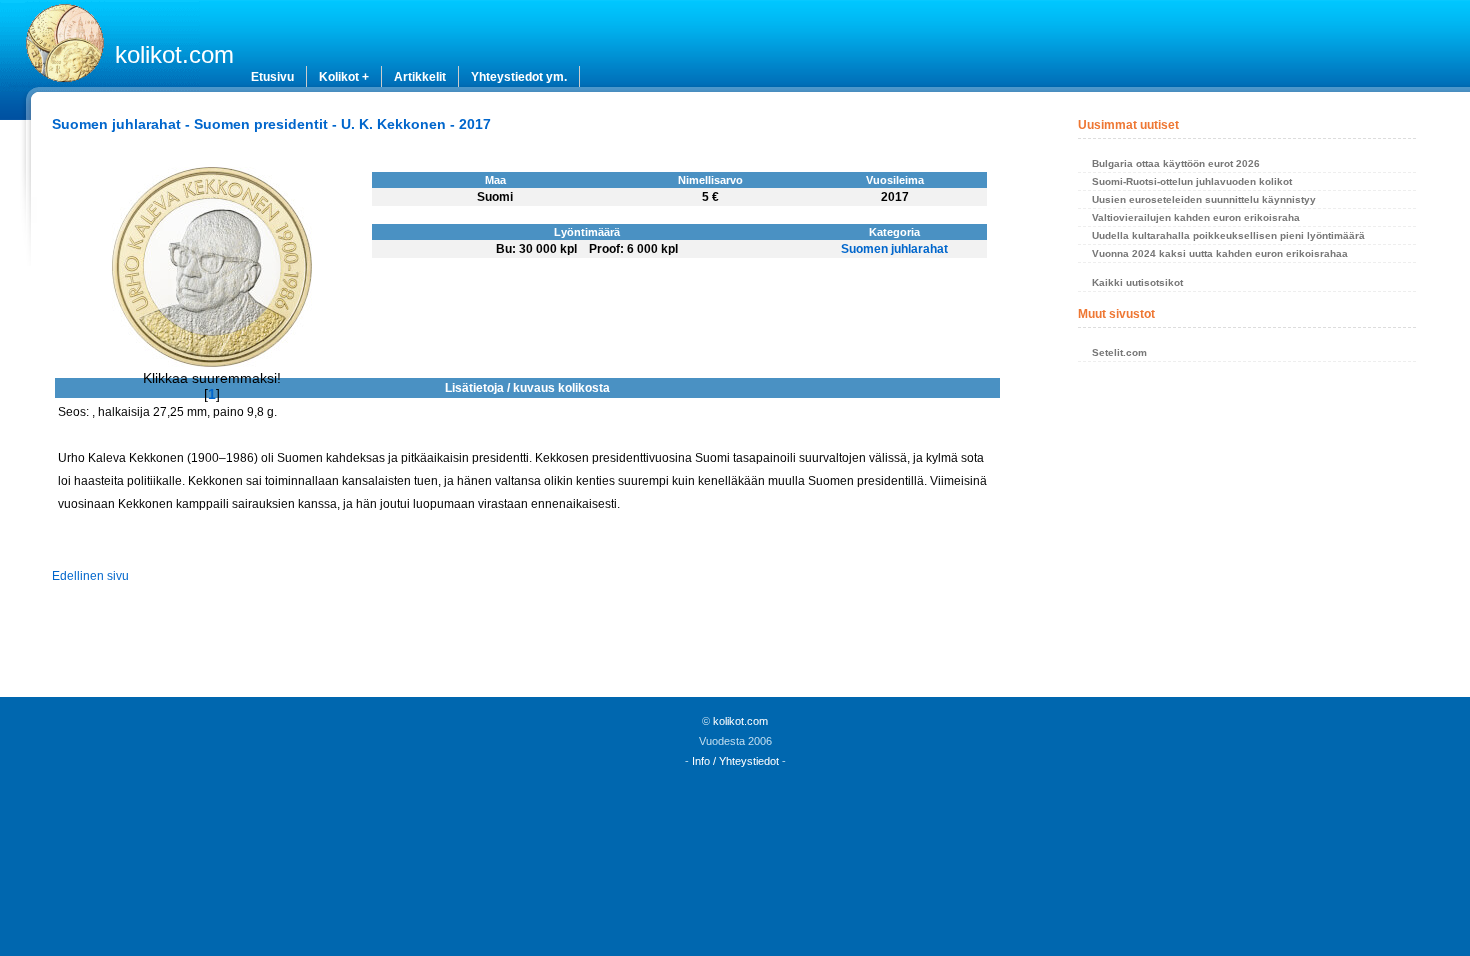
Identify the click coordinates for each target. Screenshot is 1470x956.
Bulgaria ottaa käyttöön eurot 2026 (1176, 163)
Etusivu (272, 77)
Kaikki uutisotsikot (1137, 282)
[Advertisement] (1246, 535)
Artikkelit (420, 77)
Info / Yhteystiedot (735, 761)
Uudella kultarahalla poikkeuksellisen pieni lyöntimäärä (1228, 235)
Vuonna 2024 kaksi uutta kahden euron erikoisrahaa (1220, 253)
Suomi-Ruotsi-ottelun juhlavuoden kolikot (1192, 181)
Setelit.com (1119, 352)
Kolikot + (344, 77)
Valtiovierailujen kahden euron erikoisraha (1196, 217)
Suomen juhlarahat (894, 249)
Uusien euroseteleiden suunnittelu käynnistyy (1204, 199)
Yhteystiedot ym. (519, 77)
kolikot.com (174, 54)
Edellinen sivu (90, 576)
